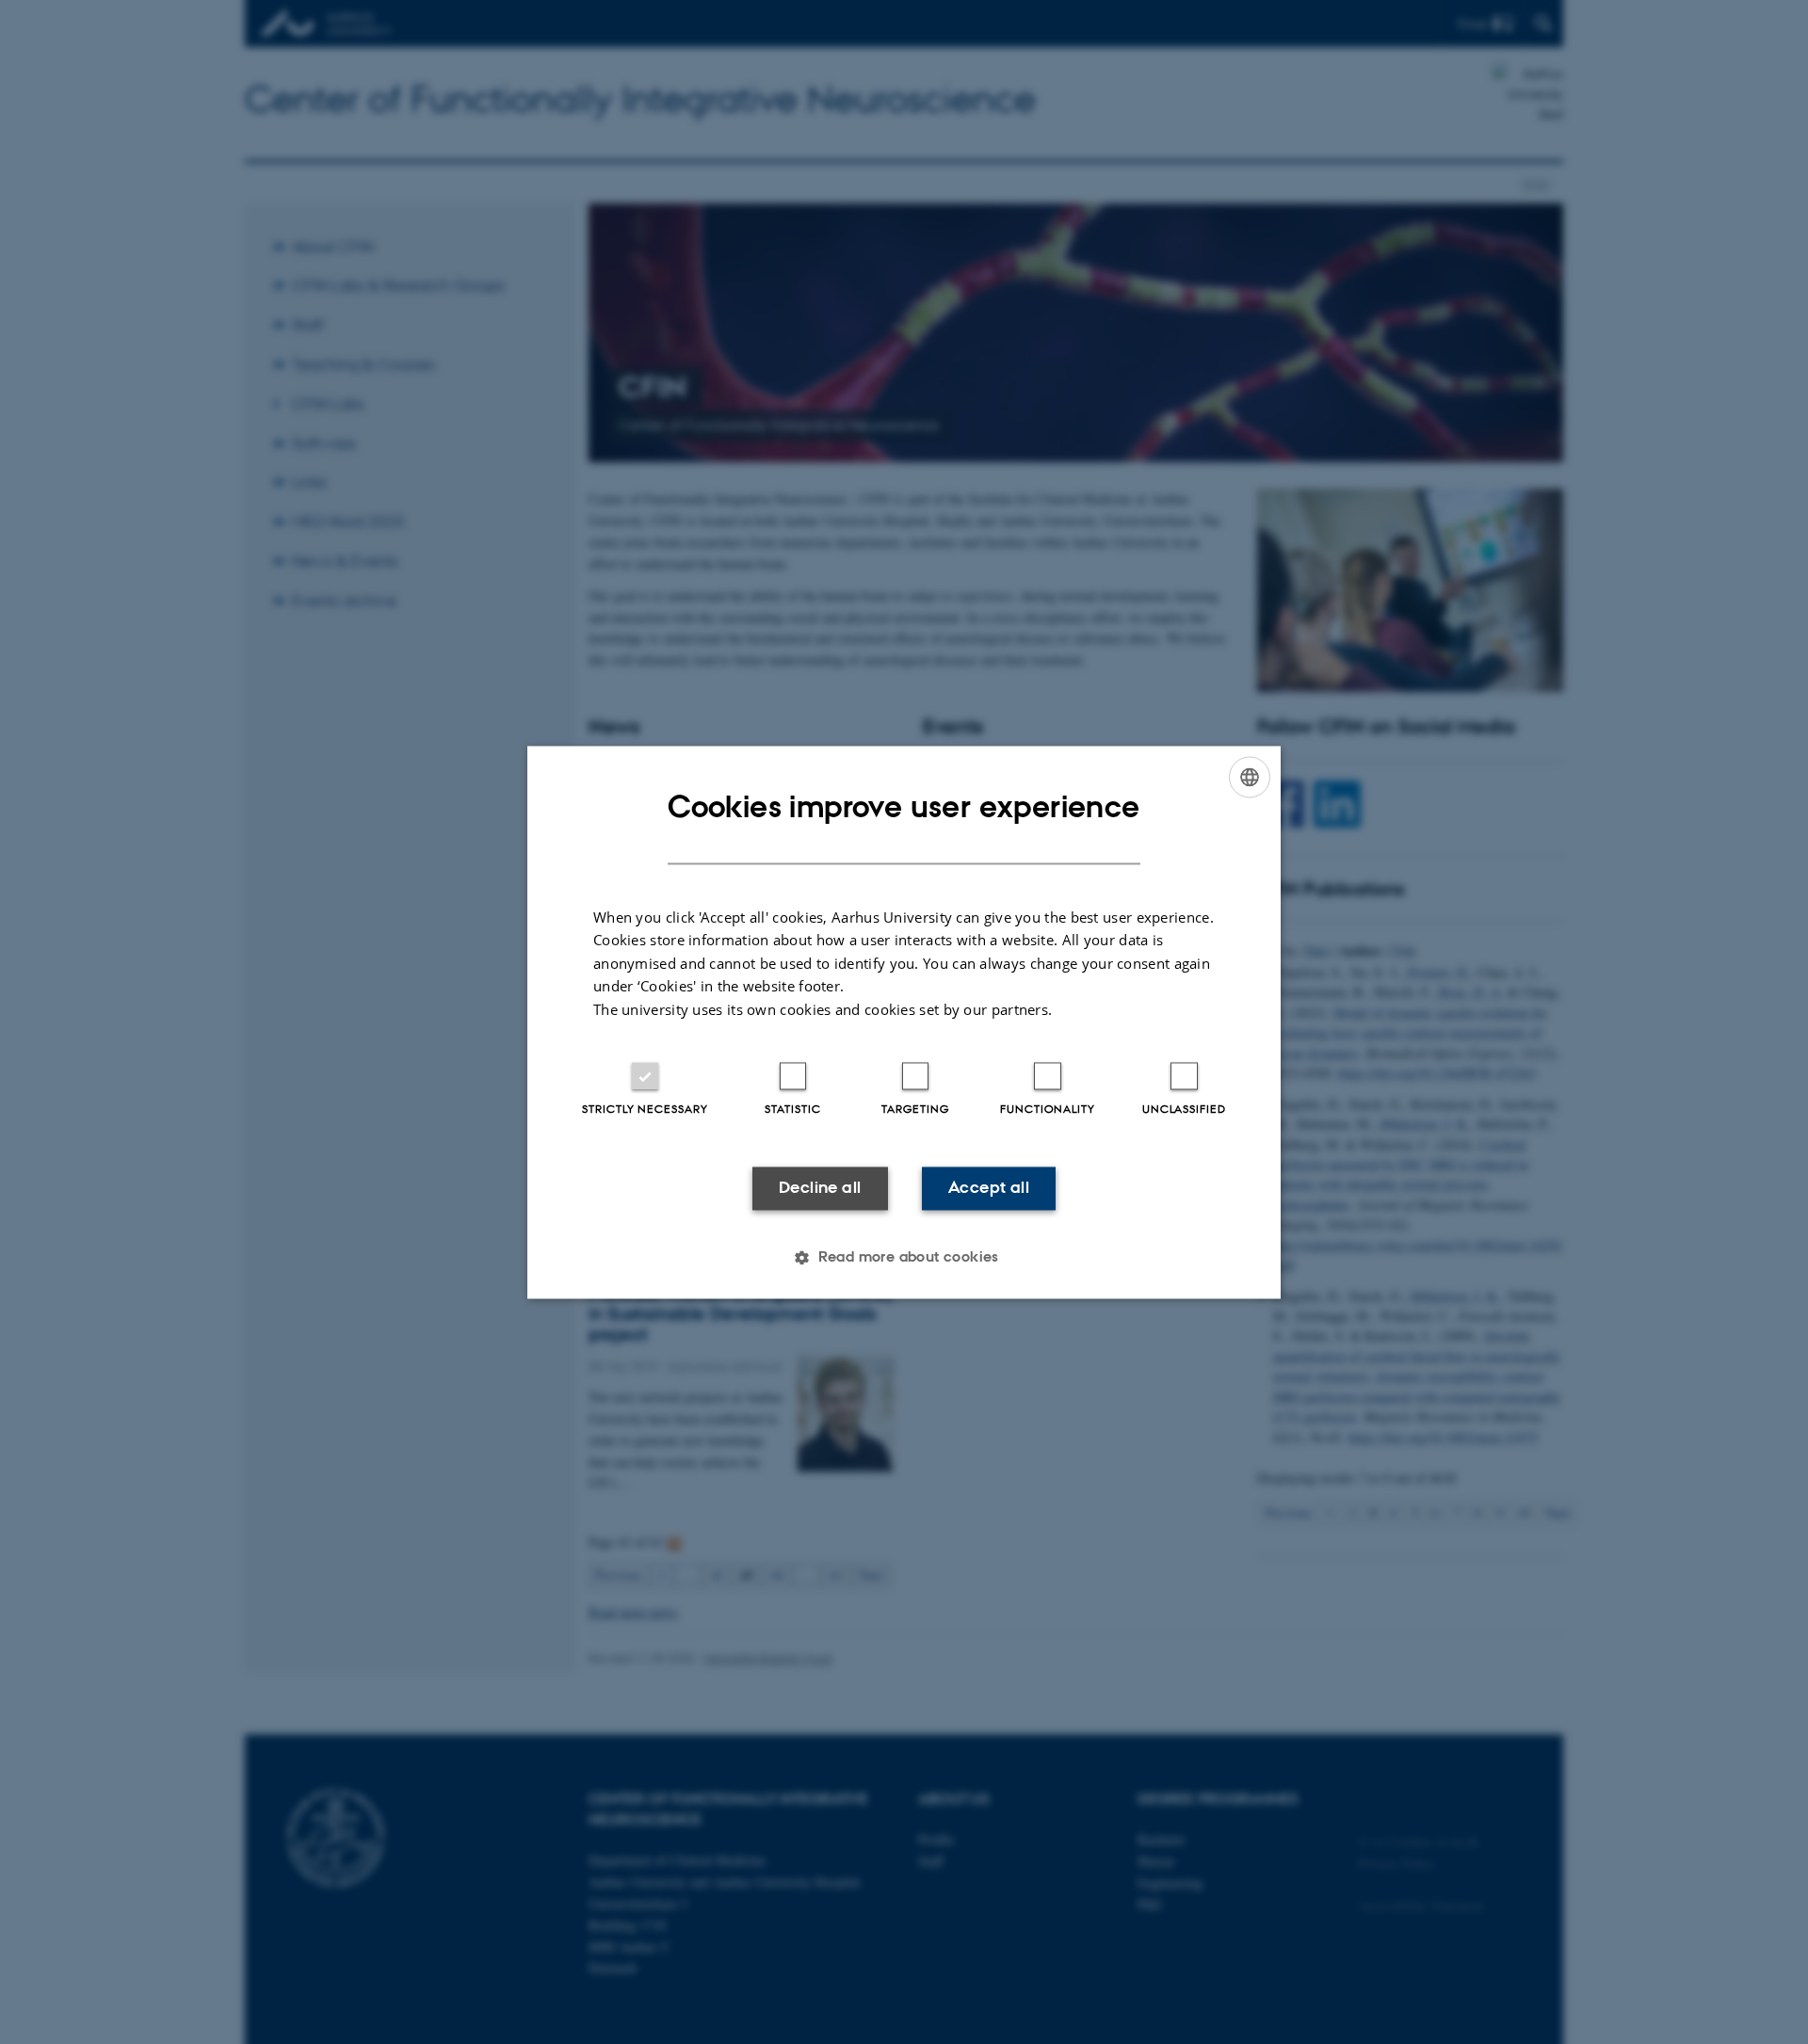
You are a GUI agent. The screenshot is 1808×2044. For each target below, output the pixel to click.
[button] (904, 1257)
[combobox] (1250, 777)
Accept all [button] (989, 1188)
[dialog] (904, 1022)
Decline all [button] (820, 1188)
